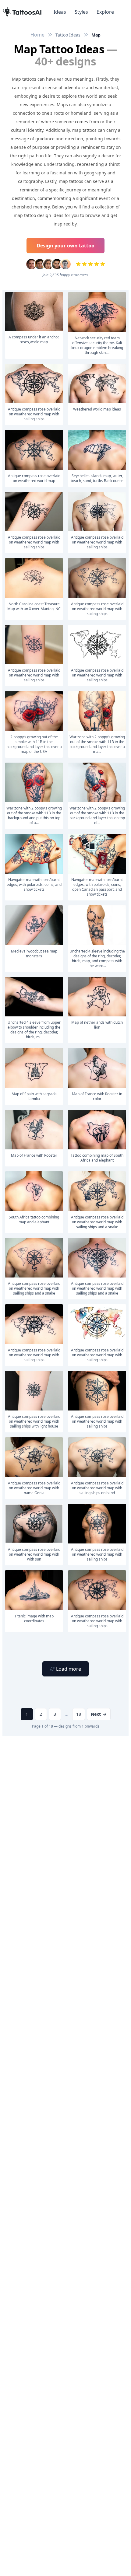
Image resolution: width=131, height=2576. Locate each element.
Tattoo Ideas (68, 35)
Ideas (60, 12)
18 (79, 1714)
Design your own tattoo (65, 246)
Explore (105, 12)
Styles (81, 12)
